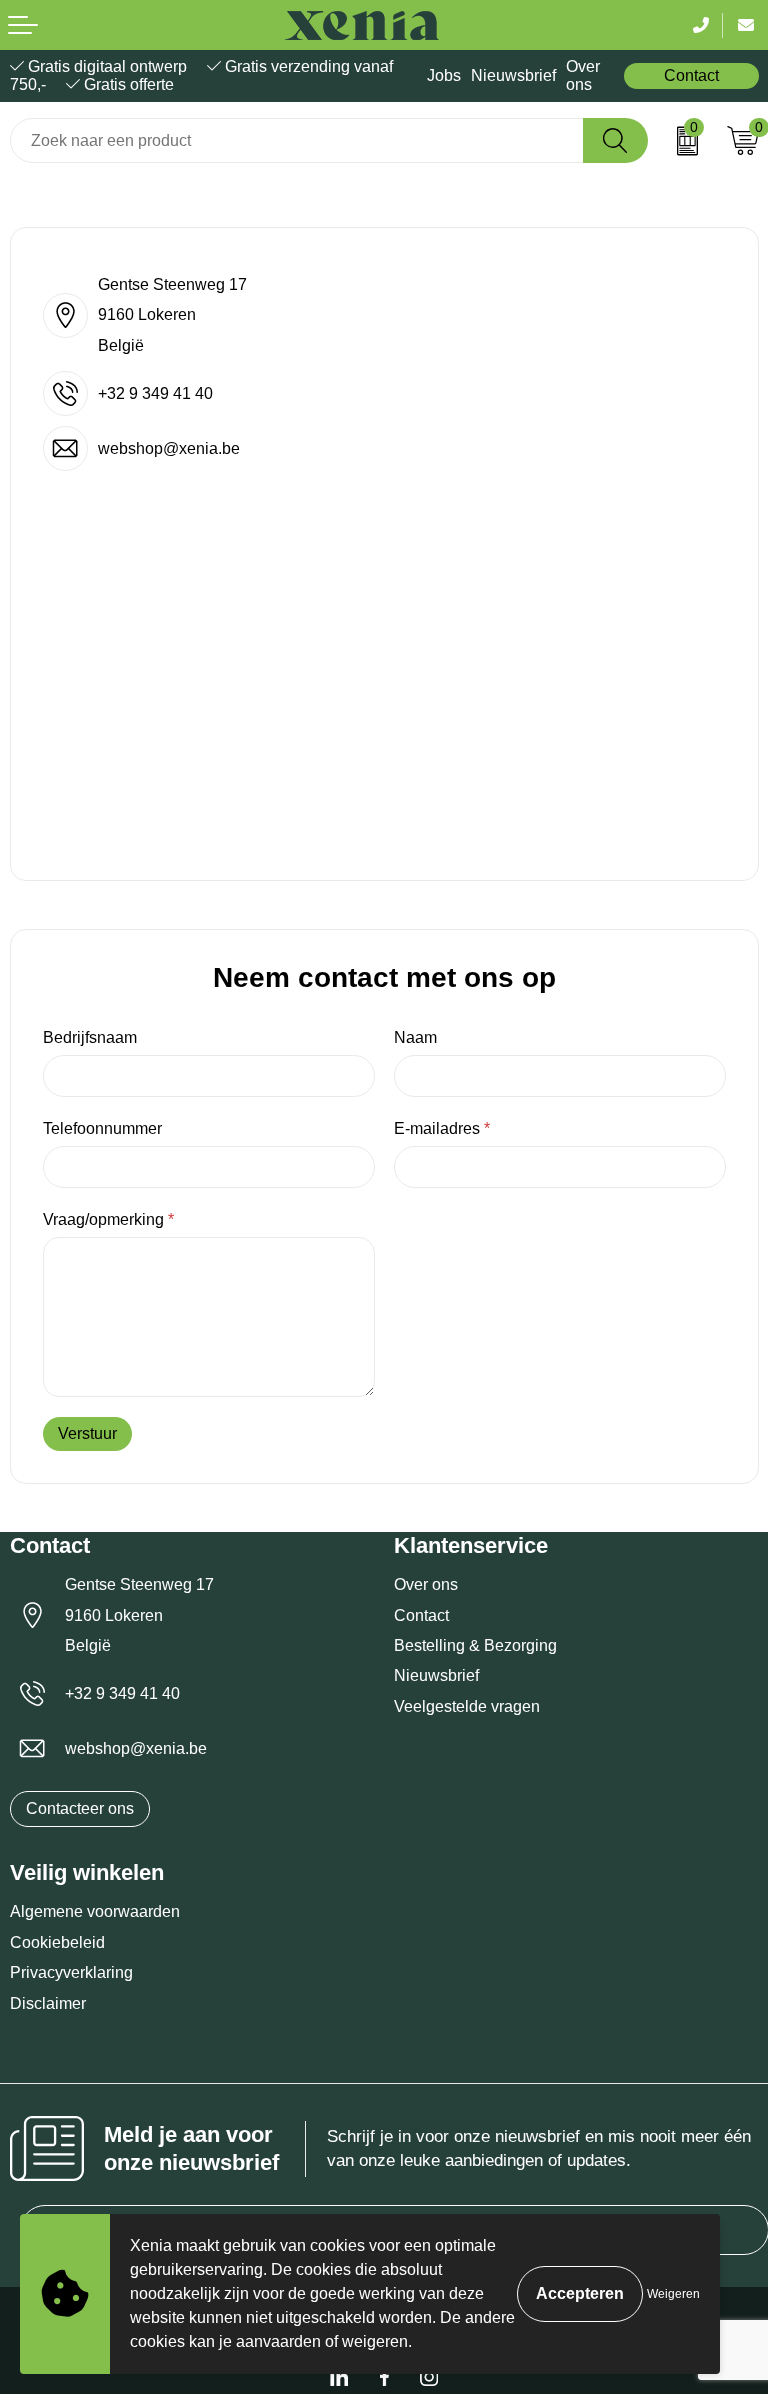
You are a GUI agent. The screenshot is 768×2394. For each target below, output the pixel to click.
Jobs (444, 75)
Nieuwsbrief (513, 75)
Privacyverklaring (71, 1972)
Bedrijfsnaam (90, 1037)
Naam (415, 1037)
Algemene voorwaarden (95, 1911)
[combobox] (297, 140)
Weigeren (673, 2294)
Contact (691, 75)
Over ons (583, 75)
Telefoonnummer (102, 1128)
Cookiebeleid (57, 1942)
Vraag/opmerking (108, 1219)
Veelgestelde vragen (467, 1706)
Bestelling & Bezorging (475, 1645)
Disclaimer (48, 2003)
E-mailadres (442, 1128)
